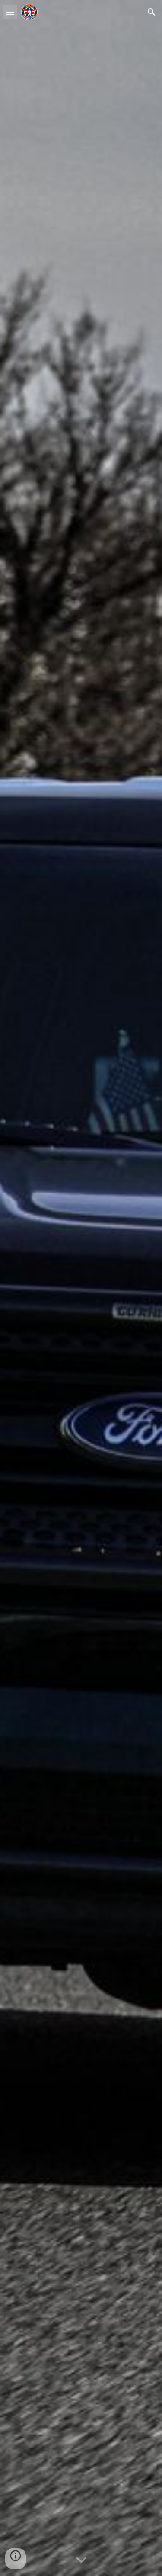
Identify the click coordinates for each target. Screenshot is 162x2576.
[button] (10, 12)
